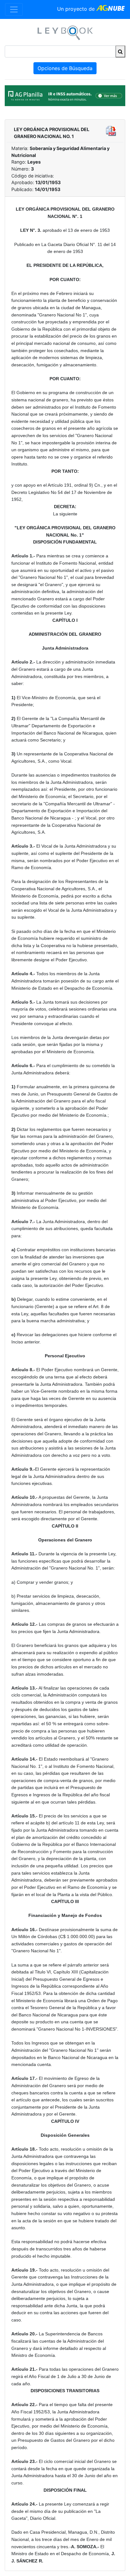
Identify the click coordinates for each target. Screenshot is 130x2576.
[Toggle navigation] (14, 9)
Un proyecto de (77, 9)
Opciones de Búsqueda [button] (65, 68)
